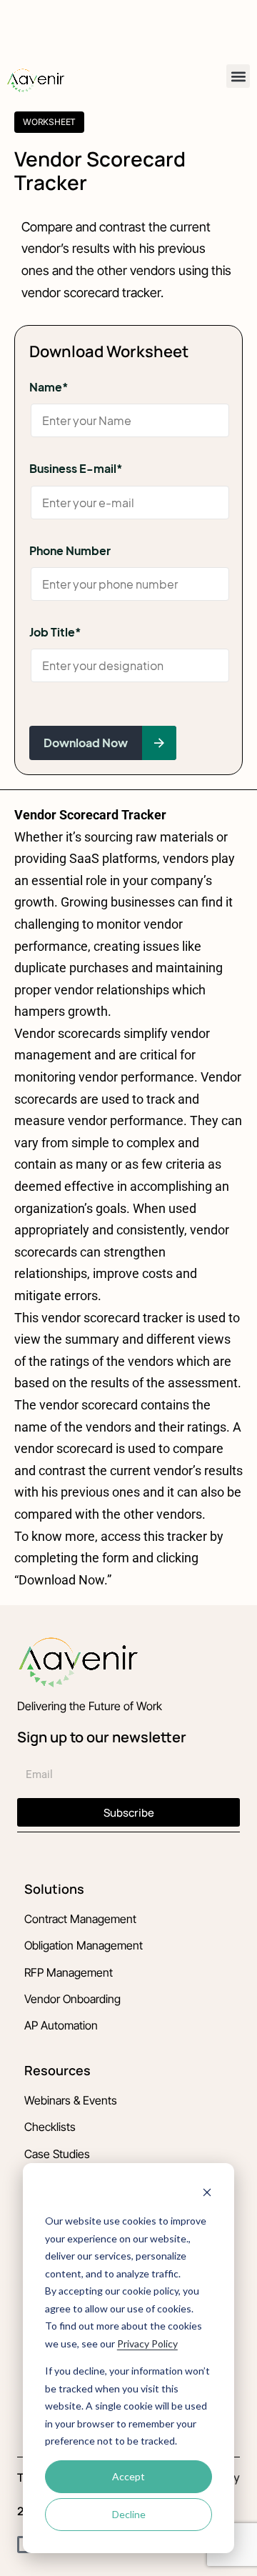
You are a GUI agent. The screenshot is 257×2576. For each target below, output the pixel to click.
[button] (238, 76)
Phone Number (70, 550)
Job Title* (55, 632)
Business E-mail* (76, 468)
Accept (128, 2476)
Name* (49, 387)
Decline (129, 2514)
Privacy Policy (147, 2343)
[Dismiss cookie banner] (207, 2194)
